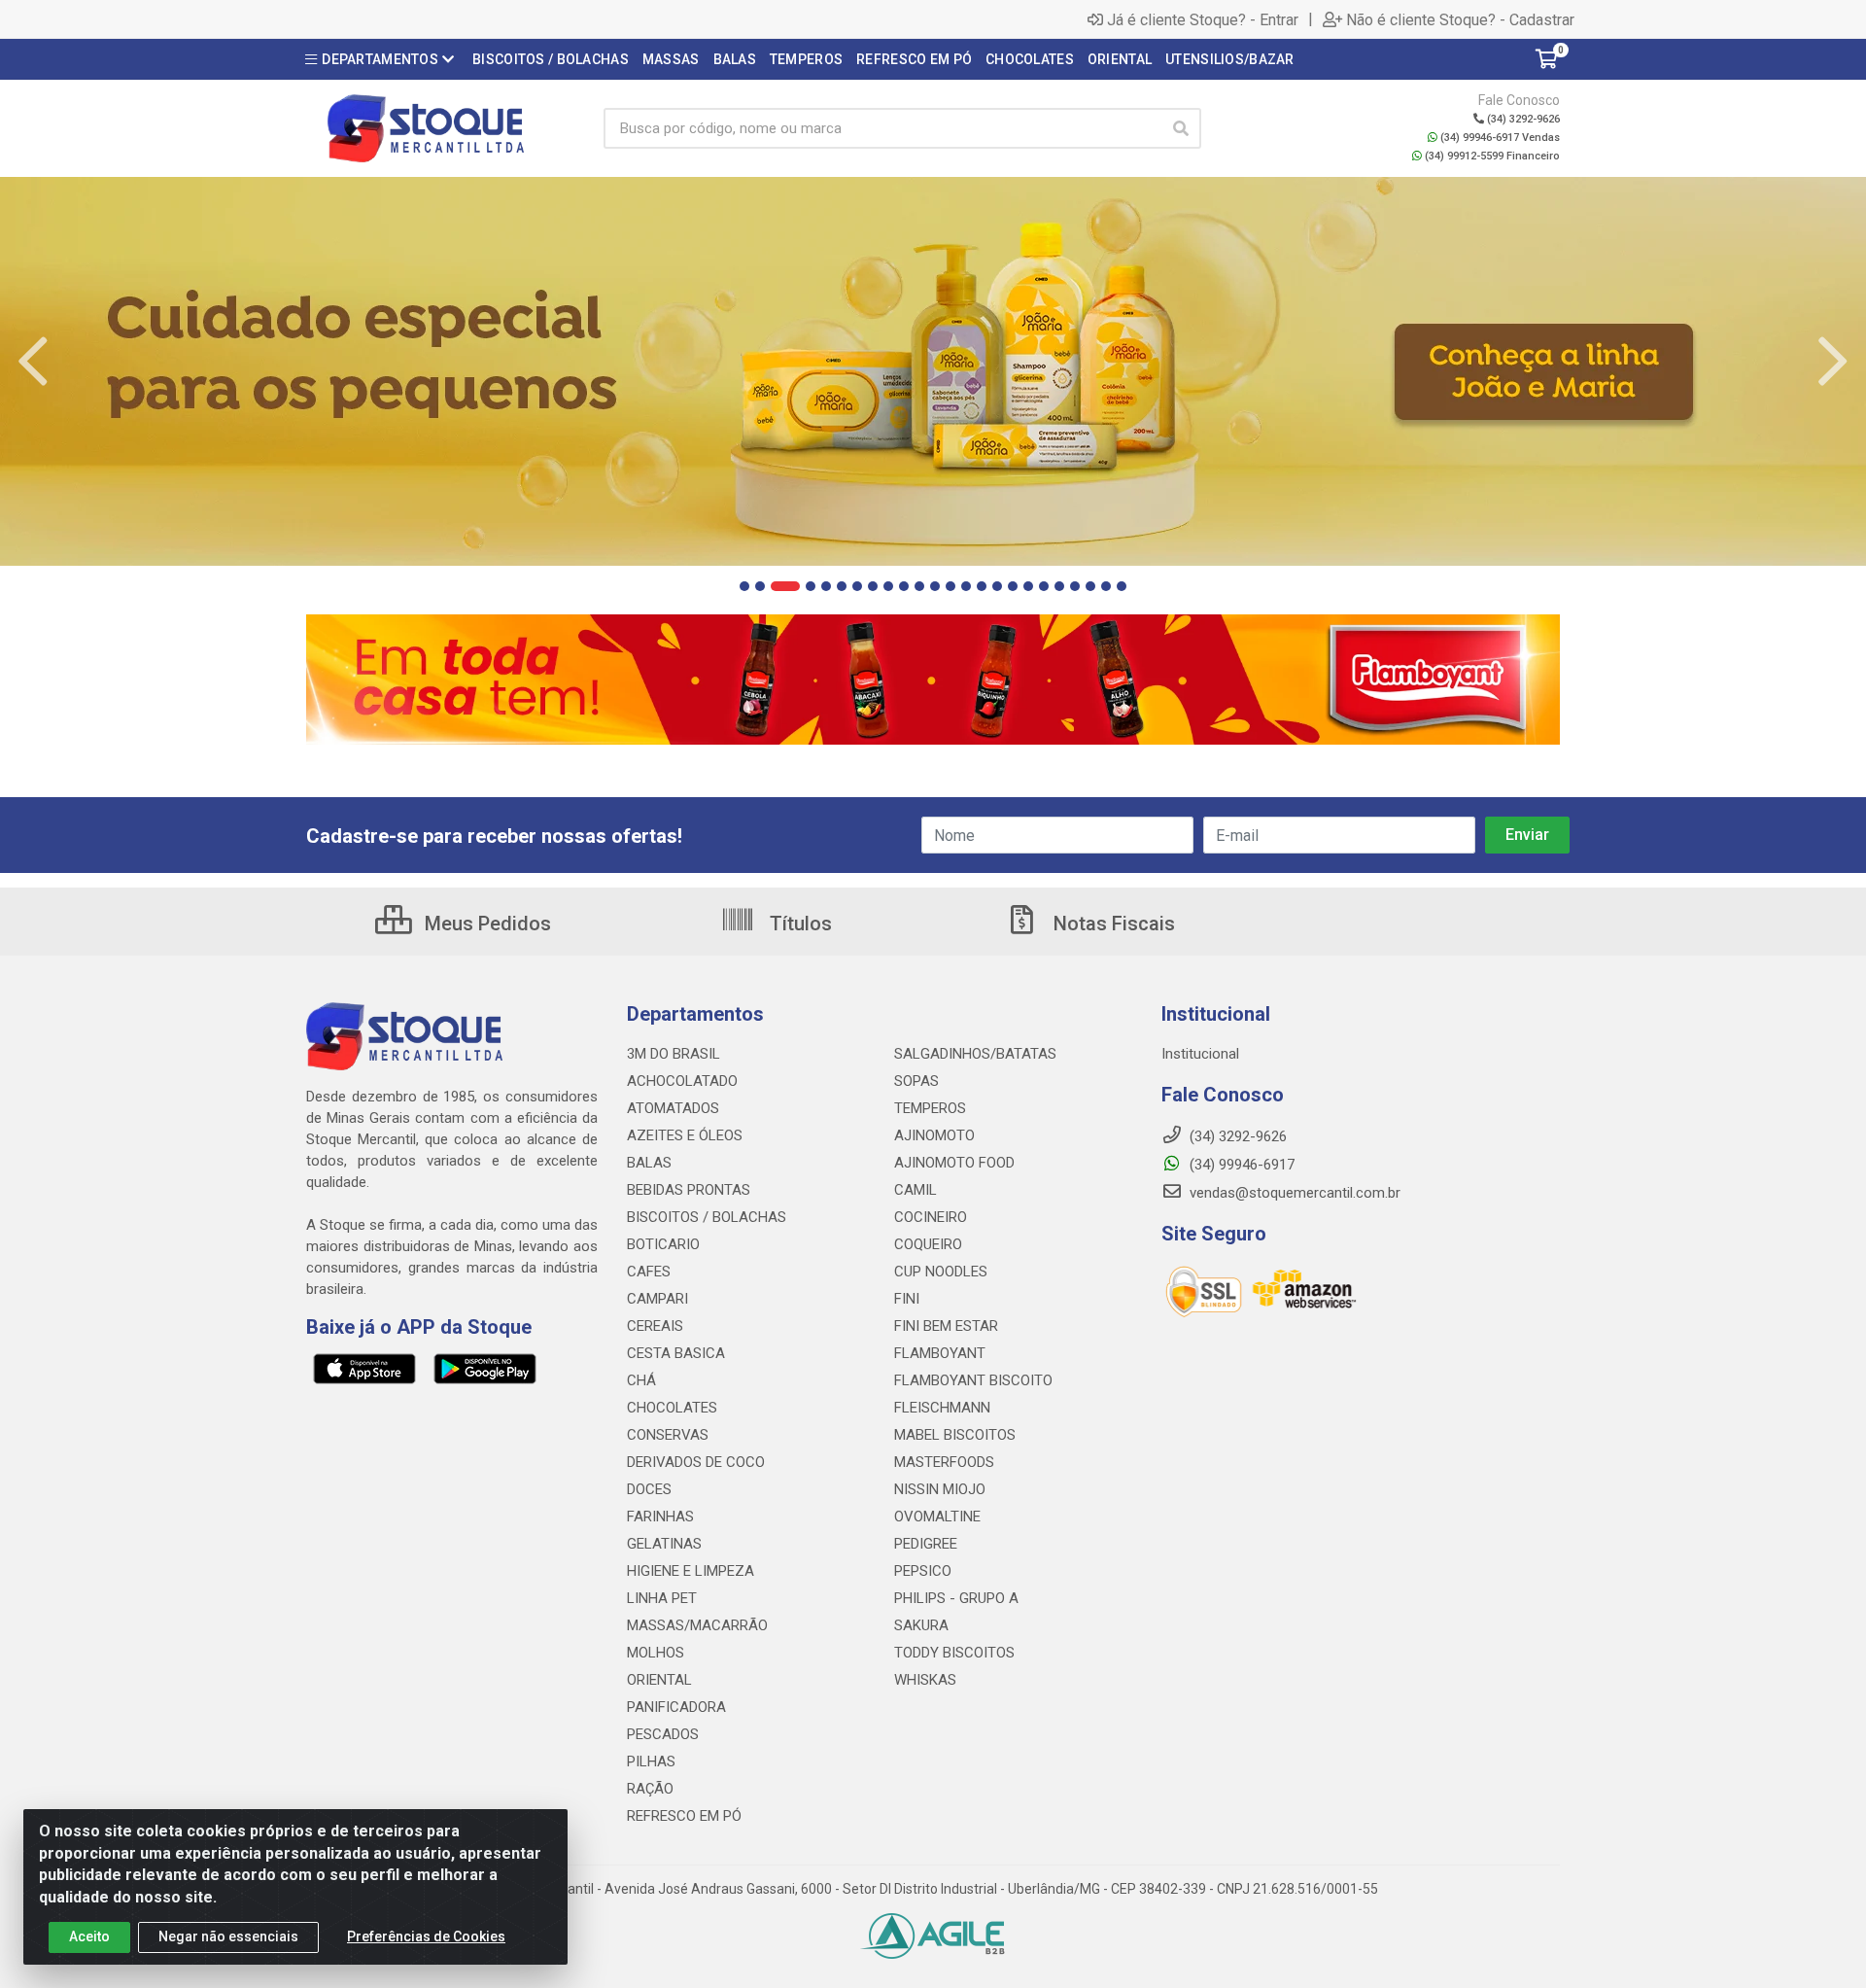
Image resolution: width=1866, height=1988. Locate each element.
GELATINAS (664, 1544)
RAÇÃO (650, 1789)
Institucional (1200, 1054)
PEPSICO (923, 1571)
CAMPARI (657, 1299)
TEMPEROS (930, 1108)
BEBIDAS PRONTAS (689, 1190)
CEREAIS (655, 1326)
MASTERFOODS (944, 1462)
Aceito (89, 1936)
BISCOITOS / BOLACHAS (707, 1217)
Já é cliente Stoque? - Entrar (1203, 19)
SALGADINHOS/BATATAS (975, 1054)
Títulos (798, 924)
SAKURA (921, 1625)
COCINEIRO (931, 1217)
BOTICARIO (663, 1244)
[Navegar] (33, 362)
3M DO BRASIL (674, 1054)
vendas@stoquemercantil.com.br (1293, 1193)
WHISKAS (925, 1680)
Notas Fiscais (1112, 924)
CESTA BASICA (676, 1353)
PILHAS (651, 1761)
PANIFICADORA (676, 1707)
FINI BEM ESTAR (946, 1326)
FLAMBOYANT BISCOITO (973, 1380)
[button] (744, 586)
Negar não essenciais (228, 1936)
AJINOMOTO (934, 1135)
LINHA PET (662, 1598)
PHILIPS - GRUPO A (956, 1598)
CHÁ (641, 1380)
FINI (907, 1299)
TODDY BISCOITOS (954, 1653)
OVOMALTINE (937, 1517)
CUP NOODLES (941, 1272)
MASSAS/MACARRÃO (697, 1625)
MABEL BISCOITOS (955, 1435)
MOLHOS (656, 1653)
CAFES (649, 1272)
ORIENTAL (659, 1680)
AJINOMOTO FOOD (954, 1163)
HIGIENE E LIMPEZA (691, 1571)
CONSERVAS (668, 1435)
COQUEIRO (928, 1244)
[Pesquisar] (1181, 128)
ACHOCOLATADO (682, 1081)
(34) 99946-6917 (1240, 1165)
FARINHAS (660, 1517)
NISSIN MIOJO (940, 1489)
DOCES (649, 1489)
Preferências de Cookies (426, 1936)
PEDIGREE (926, 1544)
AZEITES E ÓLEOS (685, 1135)
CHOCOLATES (672, 1408)
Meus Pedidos (485, 924)
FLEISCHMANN (942, 1408)
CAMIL (916, 1190)
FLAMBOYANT (940, 1353)
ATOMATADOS (673, 1108)
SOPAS (916, 1081)
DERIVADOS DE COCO (696, 1462)
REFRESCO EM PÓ (684, 1816)
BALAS (649, 1163)
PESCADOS (663, 1734)
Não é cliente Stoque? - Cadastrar (1460, 19)
